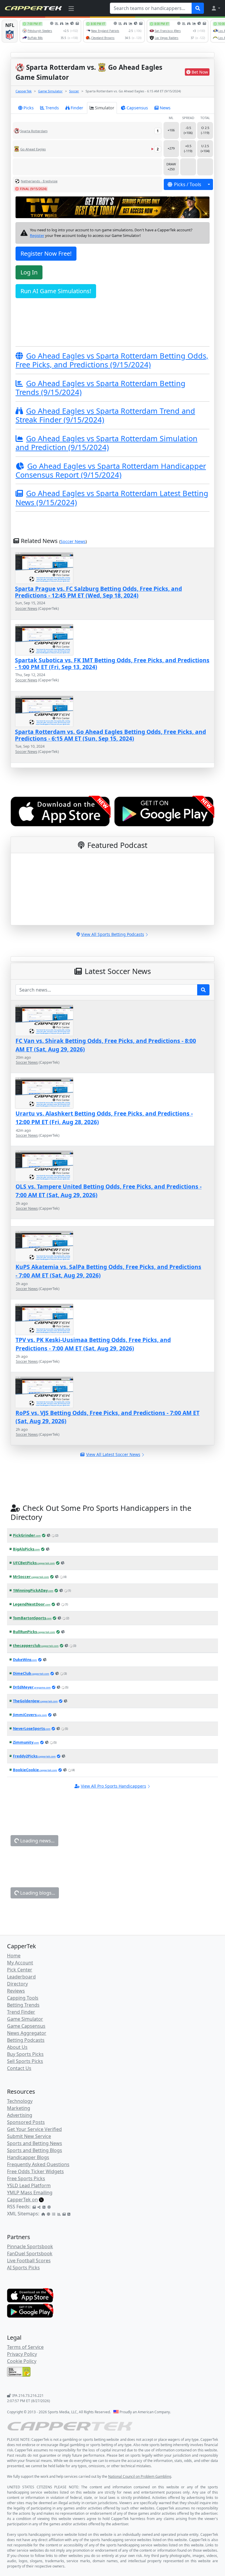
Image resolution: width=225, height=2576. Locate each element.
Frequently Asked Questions (38, 2164)
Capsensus (137, 108)
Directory (17, 1984)
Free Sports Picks (26, 2178)
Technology (20, 2101)
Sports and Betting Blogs (35, 2150)
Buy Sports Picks (25, 2054)
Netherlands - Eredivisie (39, 181)
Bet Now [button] (200, 72)
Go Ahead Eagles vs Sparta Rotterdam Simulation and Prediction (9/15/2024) (106, 443)
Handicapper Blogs (28, 2157)
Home (14, 1956)
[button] (216, 8)
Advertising (20, 2115)
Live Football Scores (29, 2261)
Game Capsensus (26, 2026)
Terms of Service (25, 2347)
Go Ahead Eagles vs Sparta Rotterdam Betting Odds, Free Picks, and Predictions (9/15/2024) (112, 360)
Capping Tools (23, 1998)
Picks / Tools (188, 184)
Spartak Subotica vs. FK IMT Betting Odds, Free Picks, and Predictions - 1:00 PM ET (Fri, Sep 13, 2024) (112, 663)
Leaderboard (21, 1977)
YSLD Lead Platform (29, 2185)
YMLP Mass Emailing (30, 2193)
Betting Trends (23, 2005)
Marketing (19, 2108)
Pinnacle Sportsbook (30, 2246)
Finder (77, 108)
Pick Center (20, 1970)
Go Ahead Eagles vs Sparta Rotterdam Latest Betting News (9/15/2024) (112, 498)
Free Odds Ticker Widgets (35, 2171)
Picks (29, 108)
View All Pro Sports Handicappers (114, 1786)
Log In (29, 272)
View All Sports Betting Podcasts (113, 934)
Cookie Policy (22, 2361)
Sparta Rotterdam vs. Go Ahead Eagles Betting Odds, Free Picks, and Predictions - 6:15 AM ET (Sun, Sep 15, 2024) (110, 735)
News (165, 108)
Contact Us (19, 2068)
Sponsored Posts (26, 2122)
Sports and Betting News (35, 2143)
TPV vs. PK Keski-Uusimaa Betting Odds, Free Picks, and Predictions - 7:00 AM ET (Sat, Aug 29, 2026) (93, 1344)
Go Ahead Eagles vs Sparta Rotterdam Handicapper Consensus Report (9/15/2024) (111, 470)
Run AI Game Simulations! (56, 291)
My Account (20, 1963)
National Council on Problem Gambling (140, 2476)
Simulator (105, 108)
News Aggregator (27, 2033)
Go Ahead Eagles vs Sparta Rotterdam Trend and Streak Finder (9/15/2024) (105, 415)
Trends (52, 108)
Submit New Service (29, 2136)
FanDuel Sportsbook (30, 2253)
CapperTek (24, 91)
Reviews (16, 1991)
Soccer (74, 91)
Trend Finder (21, 2012)
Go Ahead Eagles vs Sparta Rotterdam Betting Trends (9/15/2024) (100, 388)
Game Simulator (50, 91)
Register (37, 235)
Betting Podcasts (26, 2040)
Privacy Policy (22, 2354)
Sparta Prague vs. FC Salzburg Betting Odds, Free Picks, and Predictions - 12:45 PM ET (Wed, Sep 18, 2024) (98, 592)
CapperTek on (22, 2200)
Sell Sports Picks (25, 2061)
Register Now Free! (46, 253)
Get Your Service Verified (34, 2129)
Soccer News (73, 541)
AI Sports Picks (23, 2268)
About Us (17, 2047)
